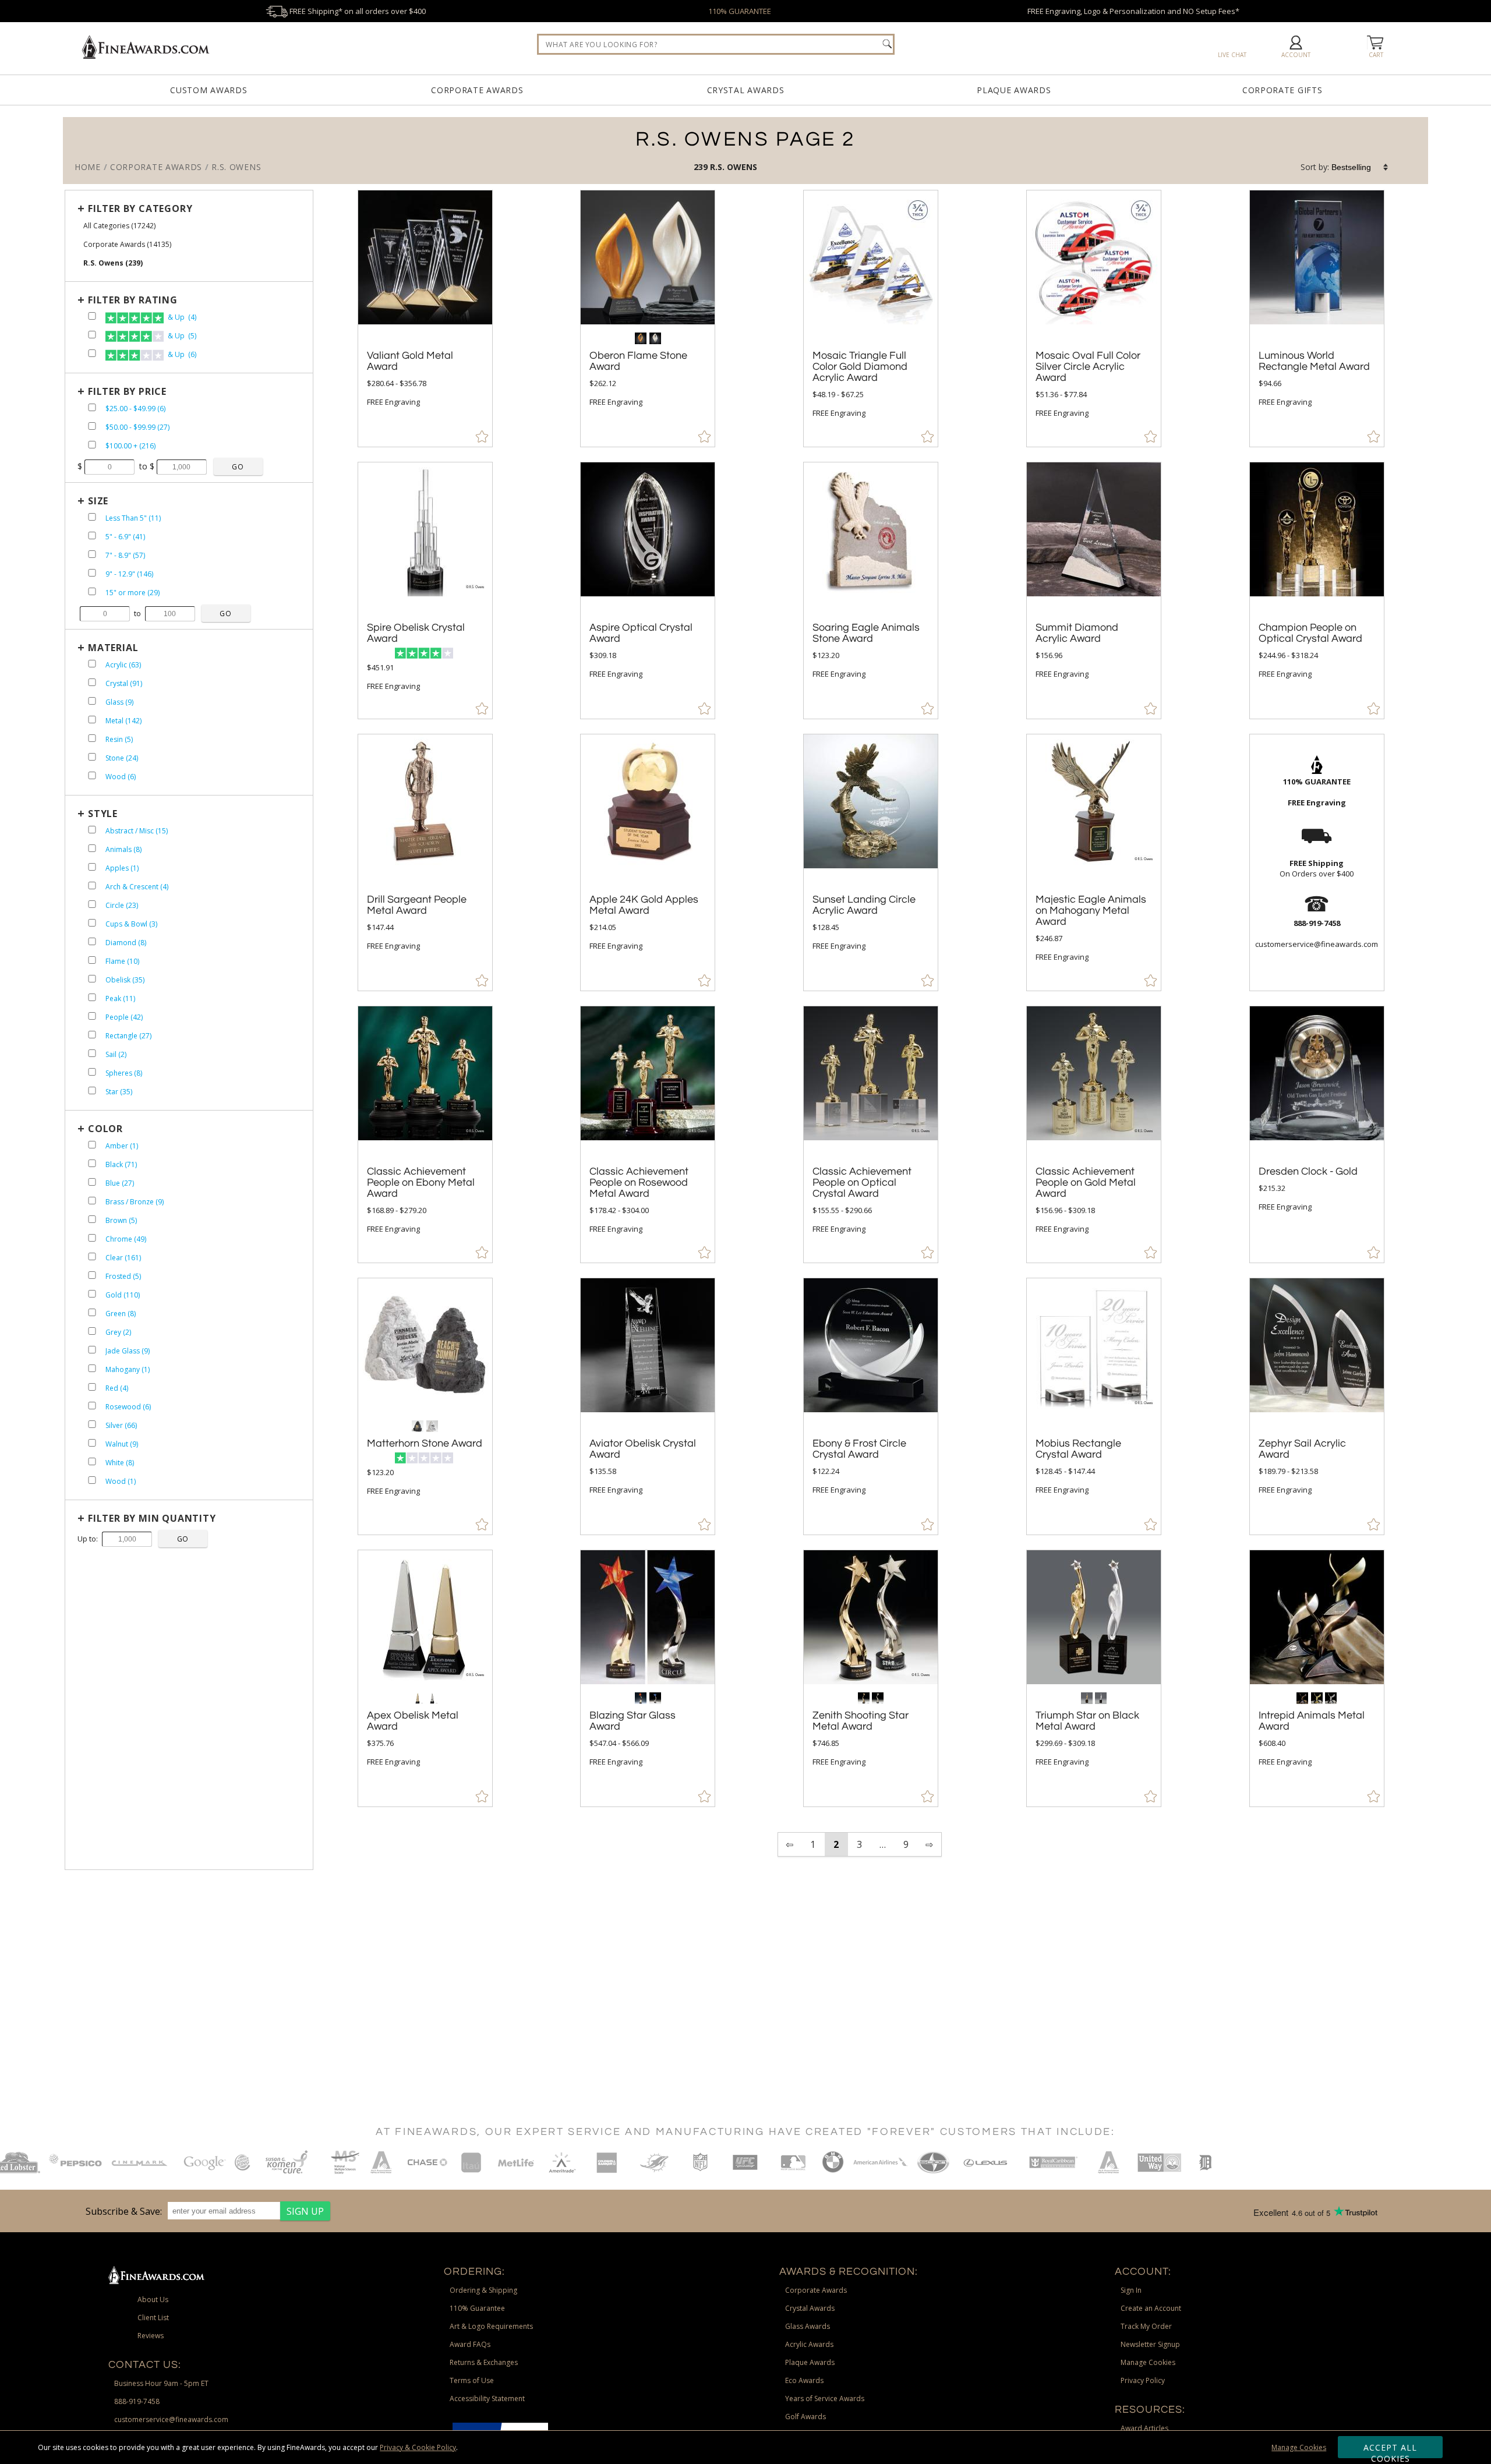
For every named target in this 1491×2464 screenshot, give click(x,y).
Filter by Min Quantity (152, 1518)
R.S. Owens (734, 167)
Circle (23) (122, 905)
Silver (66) (121, 1425)
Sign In (1131, 2290)
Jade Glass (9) (128, 1351)
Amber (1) (122, 1146)
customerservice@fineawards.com (171, 2419)
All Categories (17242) (119, 226)
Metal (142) (123, 721)
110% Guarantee (477, 2308)
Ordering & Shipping (483, 2290)
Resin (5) (119, 739)
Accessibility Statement (487, 2398)
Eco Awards (804, 2380)
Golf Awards (805, 2417)
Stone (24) (122, 758)
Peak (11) (120, 998)
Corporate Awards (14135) (127, 244)
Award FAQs (470, 2344)
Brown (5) (121, 1220)
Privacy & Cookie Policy (418, 2447)
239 (702, 167)
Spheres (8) (124, 1073)
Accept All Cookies (1391, 2450)
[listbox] (1361, 167)
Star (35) (119, 1092)
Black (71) (121, 1164)
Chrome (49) (126, 1239)
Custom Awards (209, 90)
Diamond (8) (126, 943)
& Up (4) (181, 317)
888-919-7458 (137, 2401)
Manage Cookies (1299, 2447)
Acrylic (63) (123, 665)
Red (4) (117, 1388)
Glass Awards (808, 2326)
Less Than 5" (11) (133, 518)
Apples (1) (122, 868)
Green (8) (121, 1314)
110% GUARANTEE (740, 11)
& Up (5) (181, 336)
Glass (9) (119, 702)
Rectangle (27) (128, 1036)
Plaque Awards (1014, 90)
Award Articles (1144, 2428)
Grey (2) (118, 1332)
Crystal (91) (124, 683)
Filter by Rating (133, 300)
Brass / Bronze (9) (135, 1202)
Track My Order (1146, 2326)
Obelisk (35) (125, 980)
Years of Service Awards (825, 2398)
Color (105, 1129)
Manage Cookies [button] (1148, 2362)
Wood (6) (121, 777)
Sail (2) (116, 1054)
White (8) (120, 1463)
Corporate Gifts (1282, 90)
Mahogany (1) (128, 1369)
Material (113, 648)
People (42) (124, 1017)
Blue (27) (120, 1183)
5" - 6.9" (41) (125, 537)
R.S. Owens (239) (113, 263)
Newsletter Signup (1150, 2344)
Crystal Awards (746, 90)
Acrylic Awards (809, 2344)
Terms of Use (472, 2380)
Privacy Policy (1143, 2380)
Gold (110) (123, 1295)
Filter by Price (127, 391)
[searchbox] (716, 44)
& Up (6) (181, 354)
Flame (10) (122, 961)
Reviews (151, 2336)
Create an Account (1151, 2308)
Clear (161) (123, 1258)
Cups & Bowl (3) (131, 924)
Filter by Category (140, 208)
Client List (153, 2318)
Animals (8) (123, 849)
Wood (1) (121, 1481)
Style (103, 814)
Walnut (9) (122, 1444)
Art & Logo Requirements (491, 2326)
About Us (153, 2299)
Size (98, 501)
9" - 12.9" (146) (129, 574)
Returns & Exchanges (484, 2362)
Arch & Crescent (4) (137, 887)
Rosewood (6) (128, 1407)
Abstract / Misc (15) (137, 831)
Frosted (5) (123, 1276)
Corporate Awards (477, 90)
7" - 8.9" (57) (125, 555)
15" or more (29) (133, 593)
